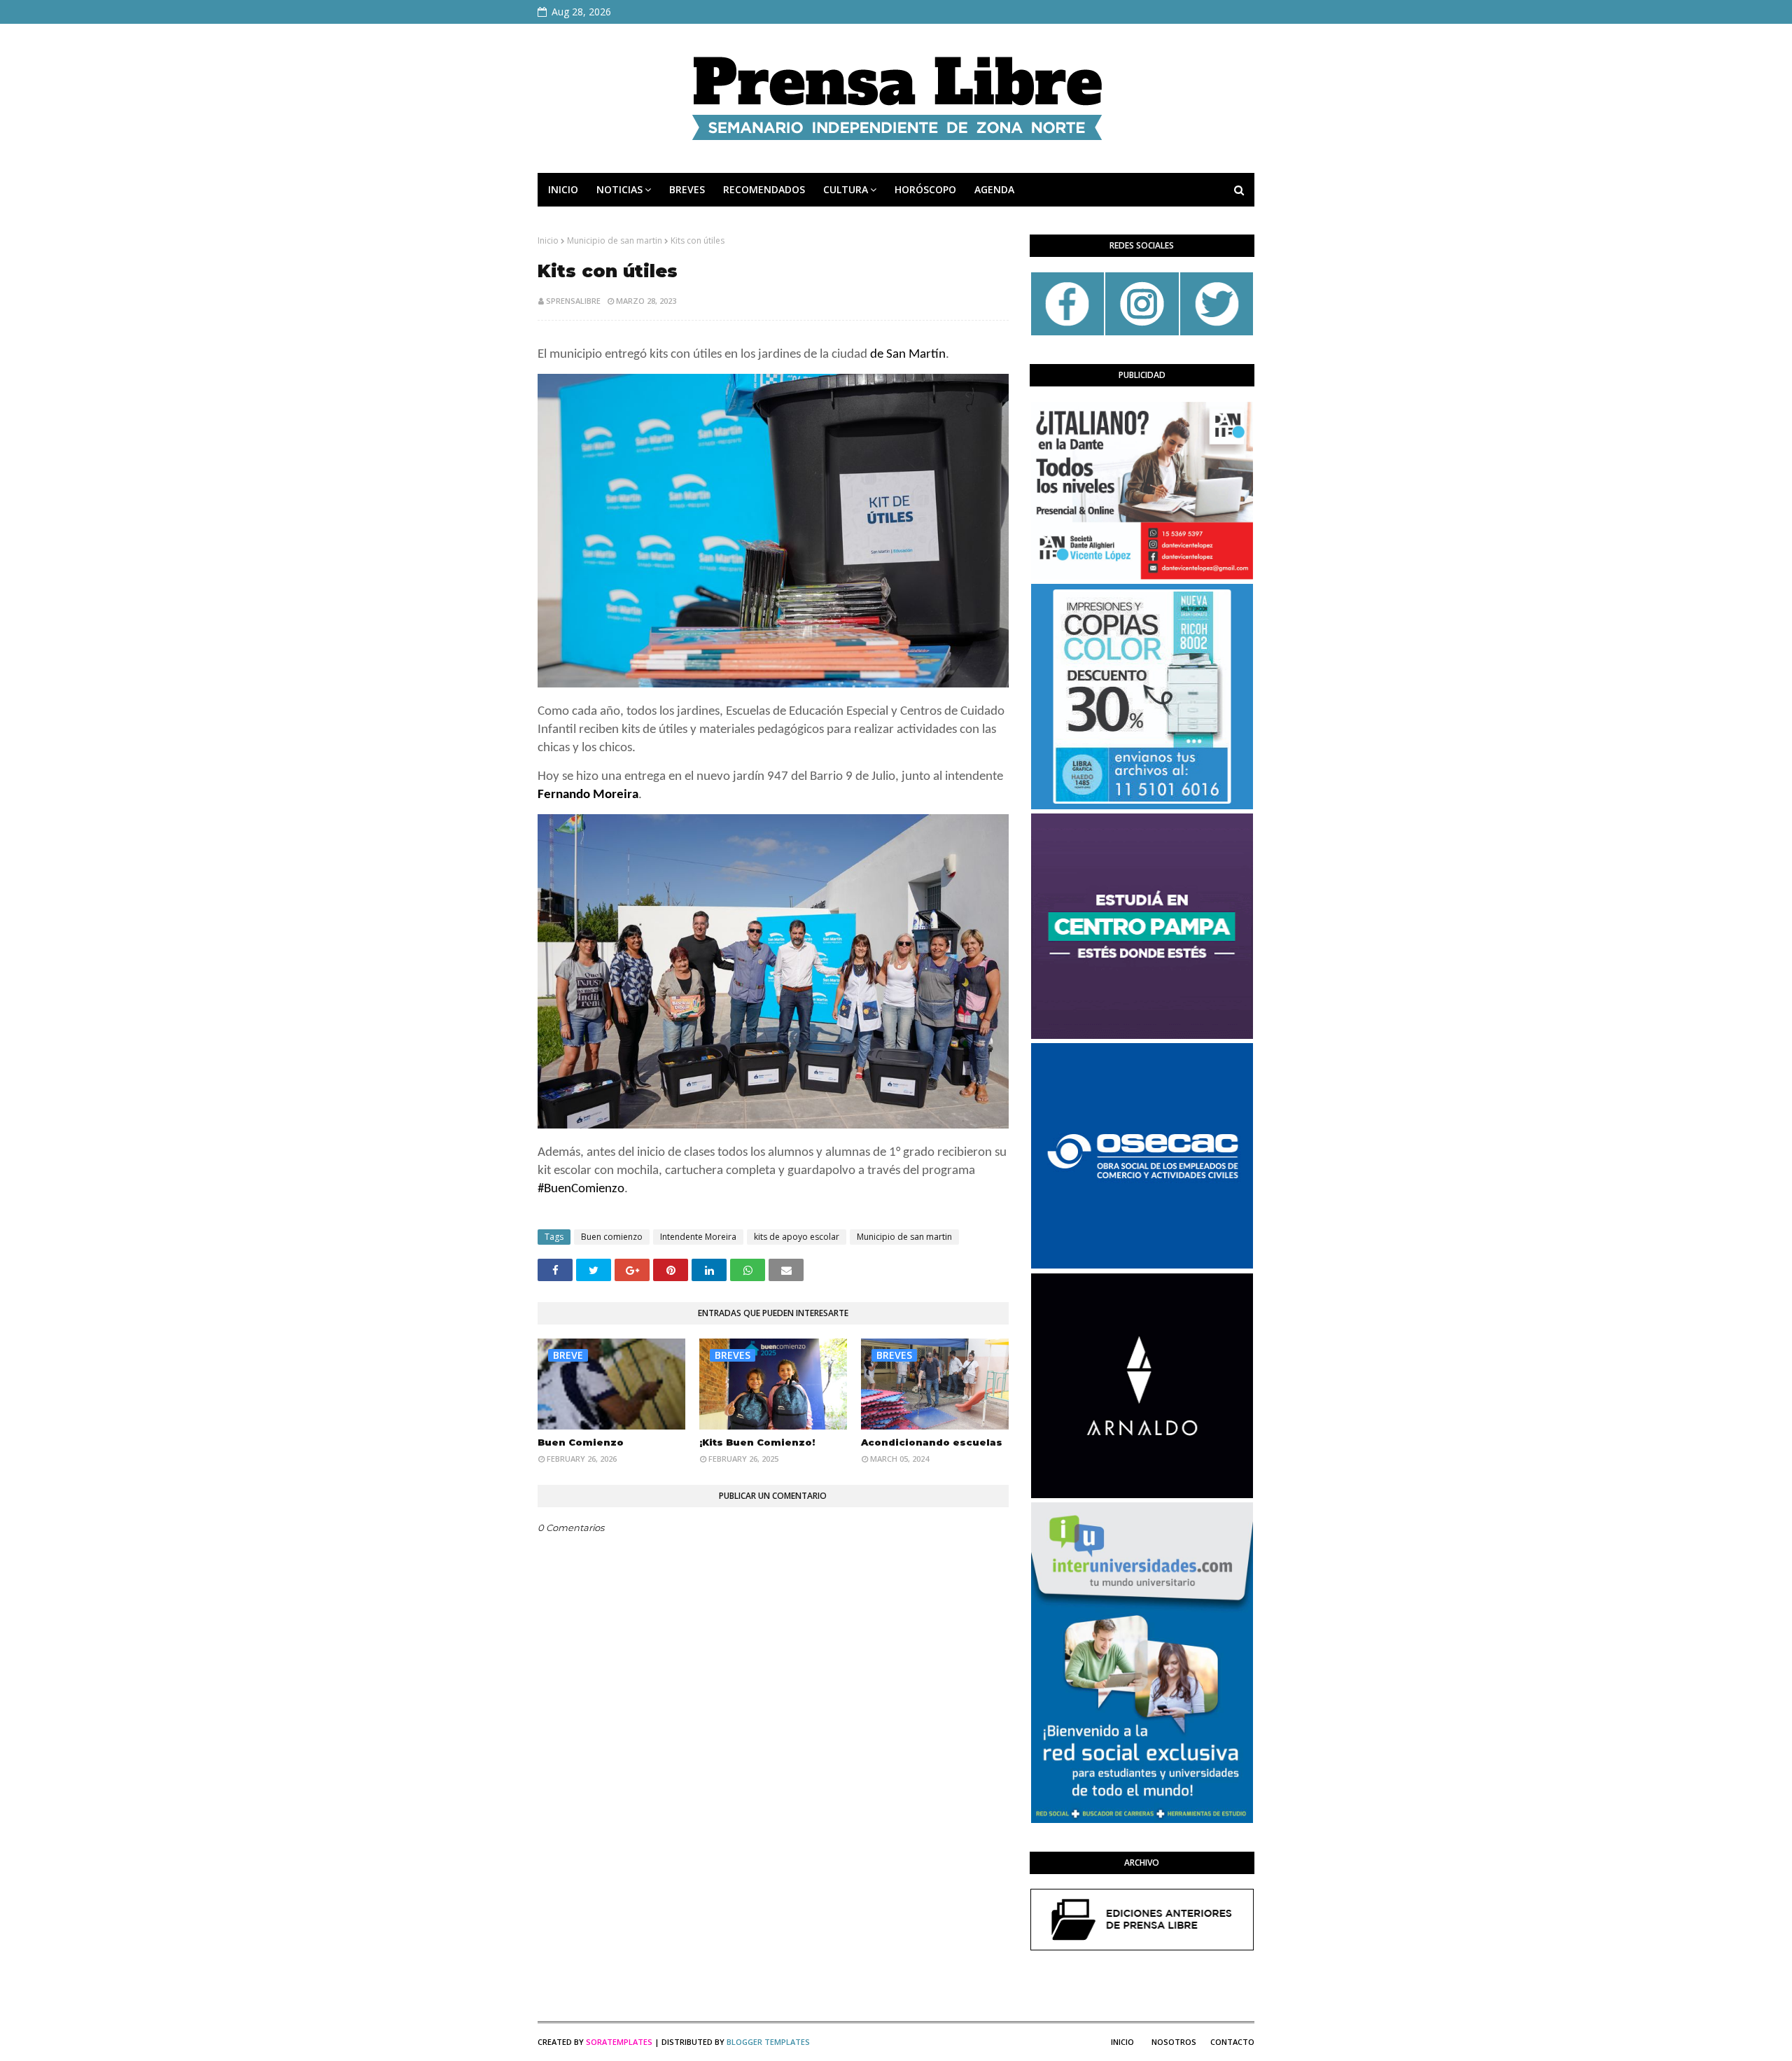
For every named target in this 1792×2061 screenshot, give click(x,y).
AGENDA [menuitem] (994, 189)
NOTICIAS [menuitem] (619, 189)
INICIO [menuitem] (563, 189)
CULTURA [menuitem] (846, 189)
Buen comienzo (612, 1237)
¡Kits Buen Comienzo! (757, 1442)
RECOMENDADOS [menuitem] (764, 189)
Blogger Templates (768, 2042)
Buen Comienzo (581, 1442)
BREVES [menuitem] (687, 189)
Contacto (1232, 2042)
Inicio (548, 240)
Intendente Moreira (698, 1237)
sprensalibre (573, 301)
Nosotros (1174, 2042)
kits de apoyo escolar (797, 1237)
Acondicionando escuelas (932, 1442)
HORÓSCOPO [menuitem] (925, 189)
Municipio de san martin (615, 240)
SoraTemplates (619, 2042)
